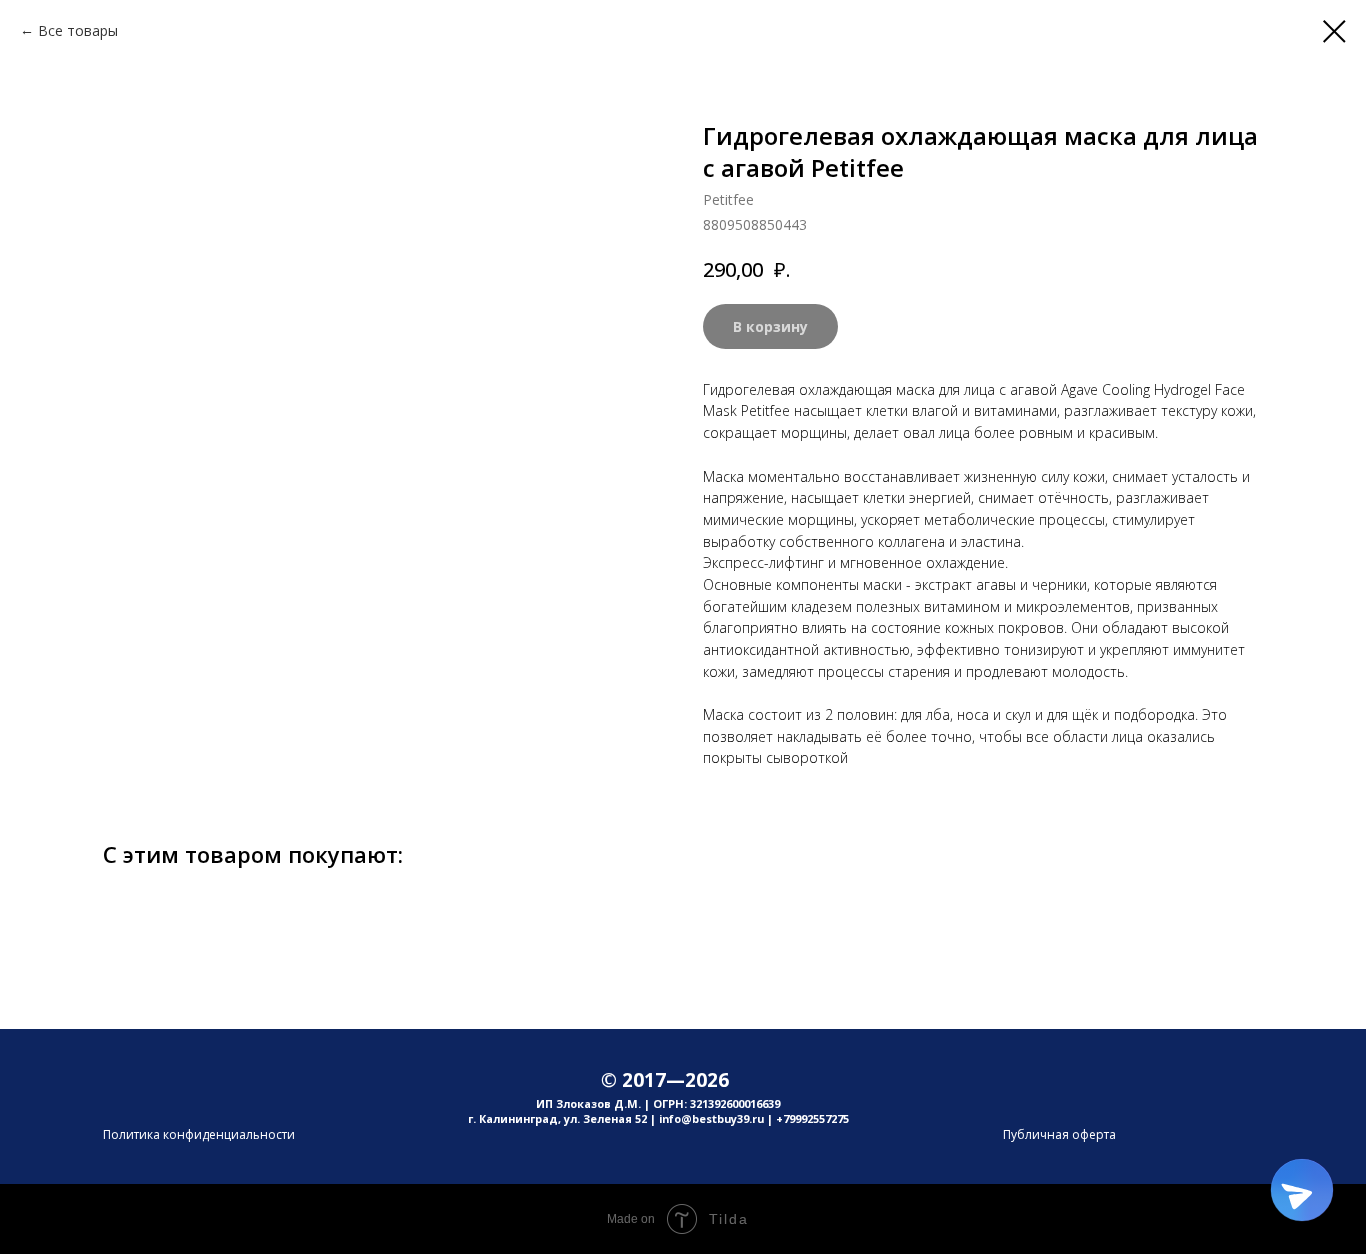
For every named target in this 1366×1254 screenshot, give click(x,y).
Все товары (78, 30)
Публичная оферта (1059, 1134)
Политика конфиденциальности (199, 1134)
